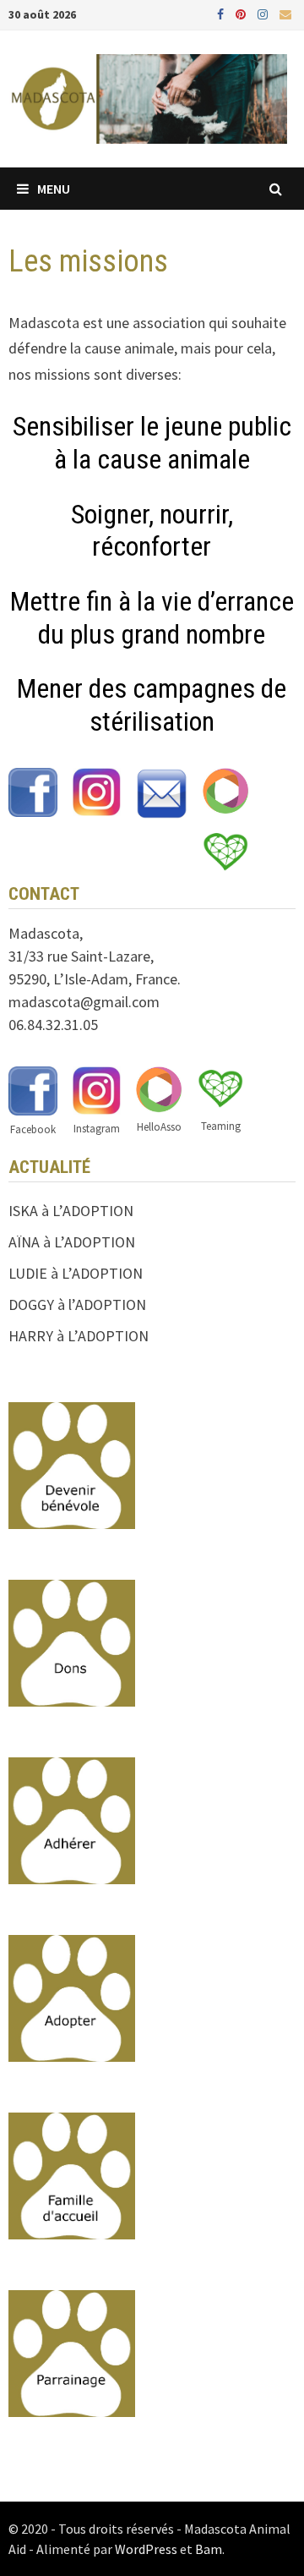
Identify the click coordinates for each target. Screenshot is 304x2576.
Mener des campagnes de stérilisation (152, 704)
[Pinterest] (242, 13)
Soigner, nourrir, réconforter (152, 530)
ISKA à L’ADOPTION (71, 1211)
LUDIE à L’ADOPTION (76, 1273)
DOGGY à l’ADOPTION (77, 1304)
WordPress (146, 2549)
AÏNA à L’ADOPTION (72, 1242)
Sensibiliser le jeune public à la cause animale (152, 442)
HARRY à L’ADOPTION (79, 1336)
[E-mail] (285, 13)
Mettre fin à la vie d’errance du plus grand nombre (152, 617)
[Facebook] (222, 13)
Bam (209, 2549)
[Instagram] (264, 13)
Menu (54, 189)
